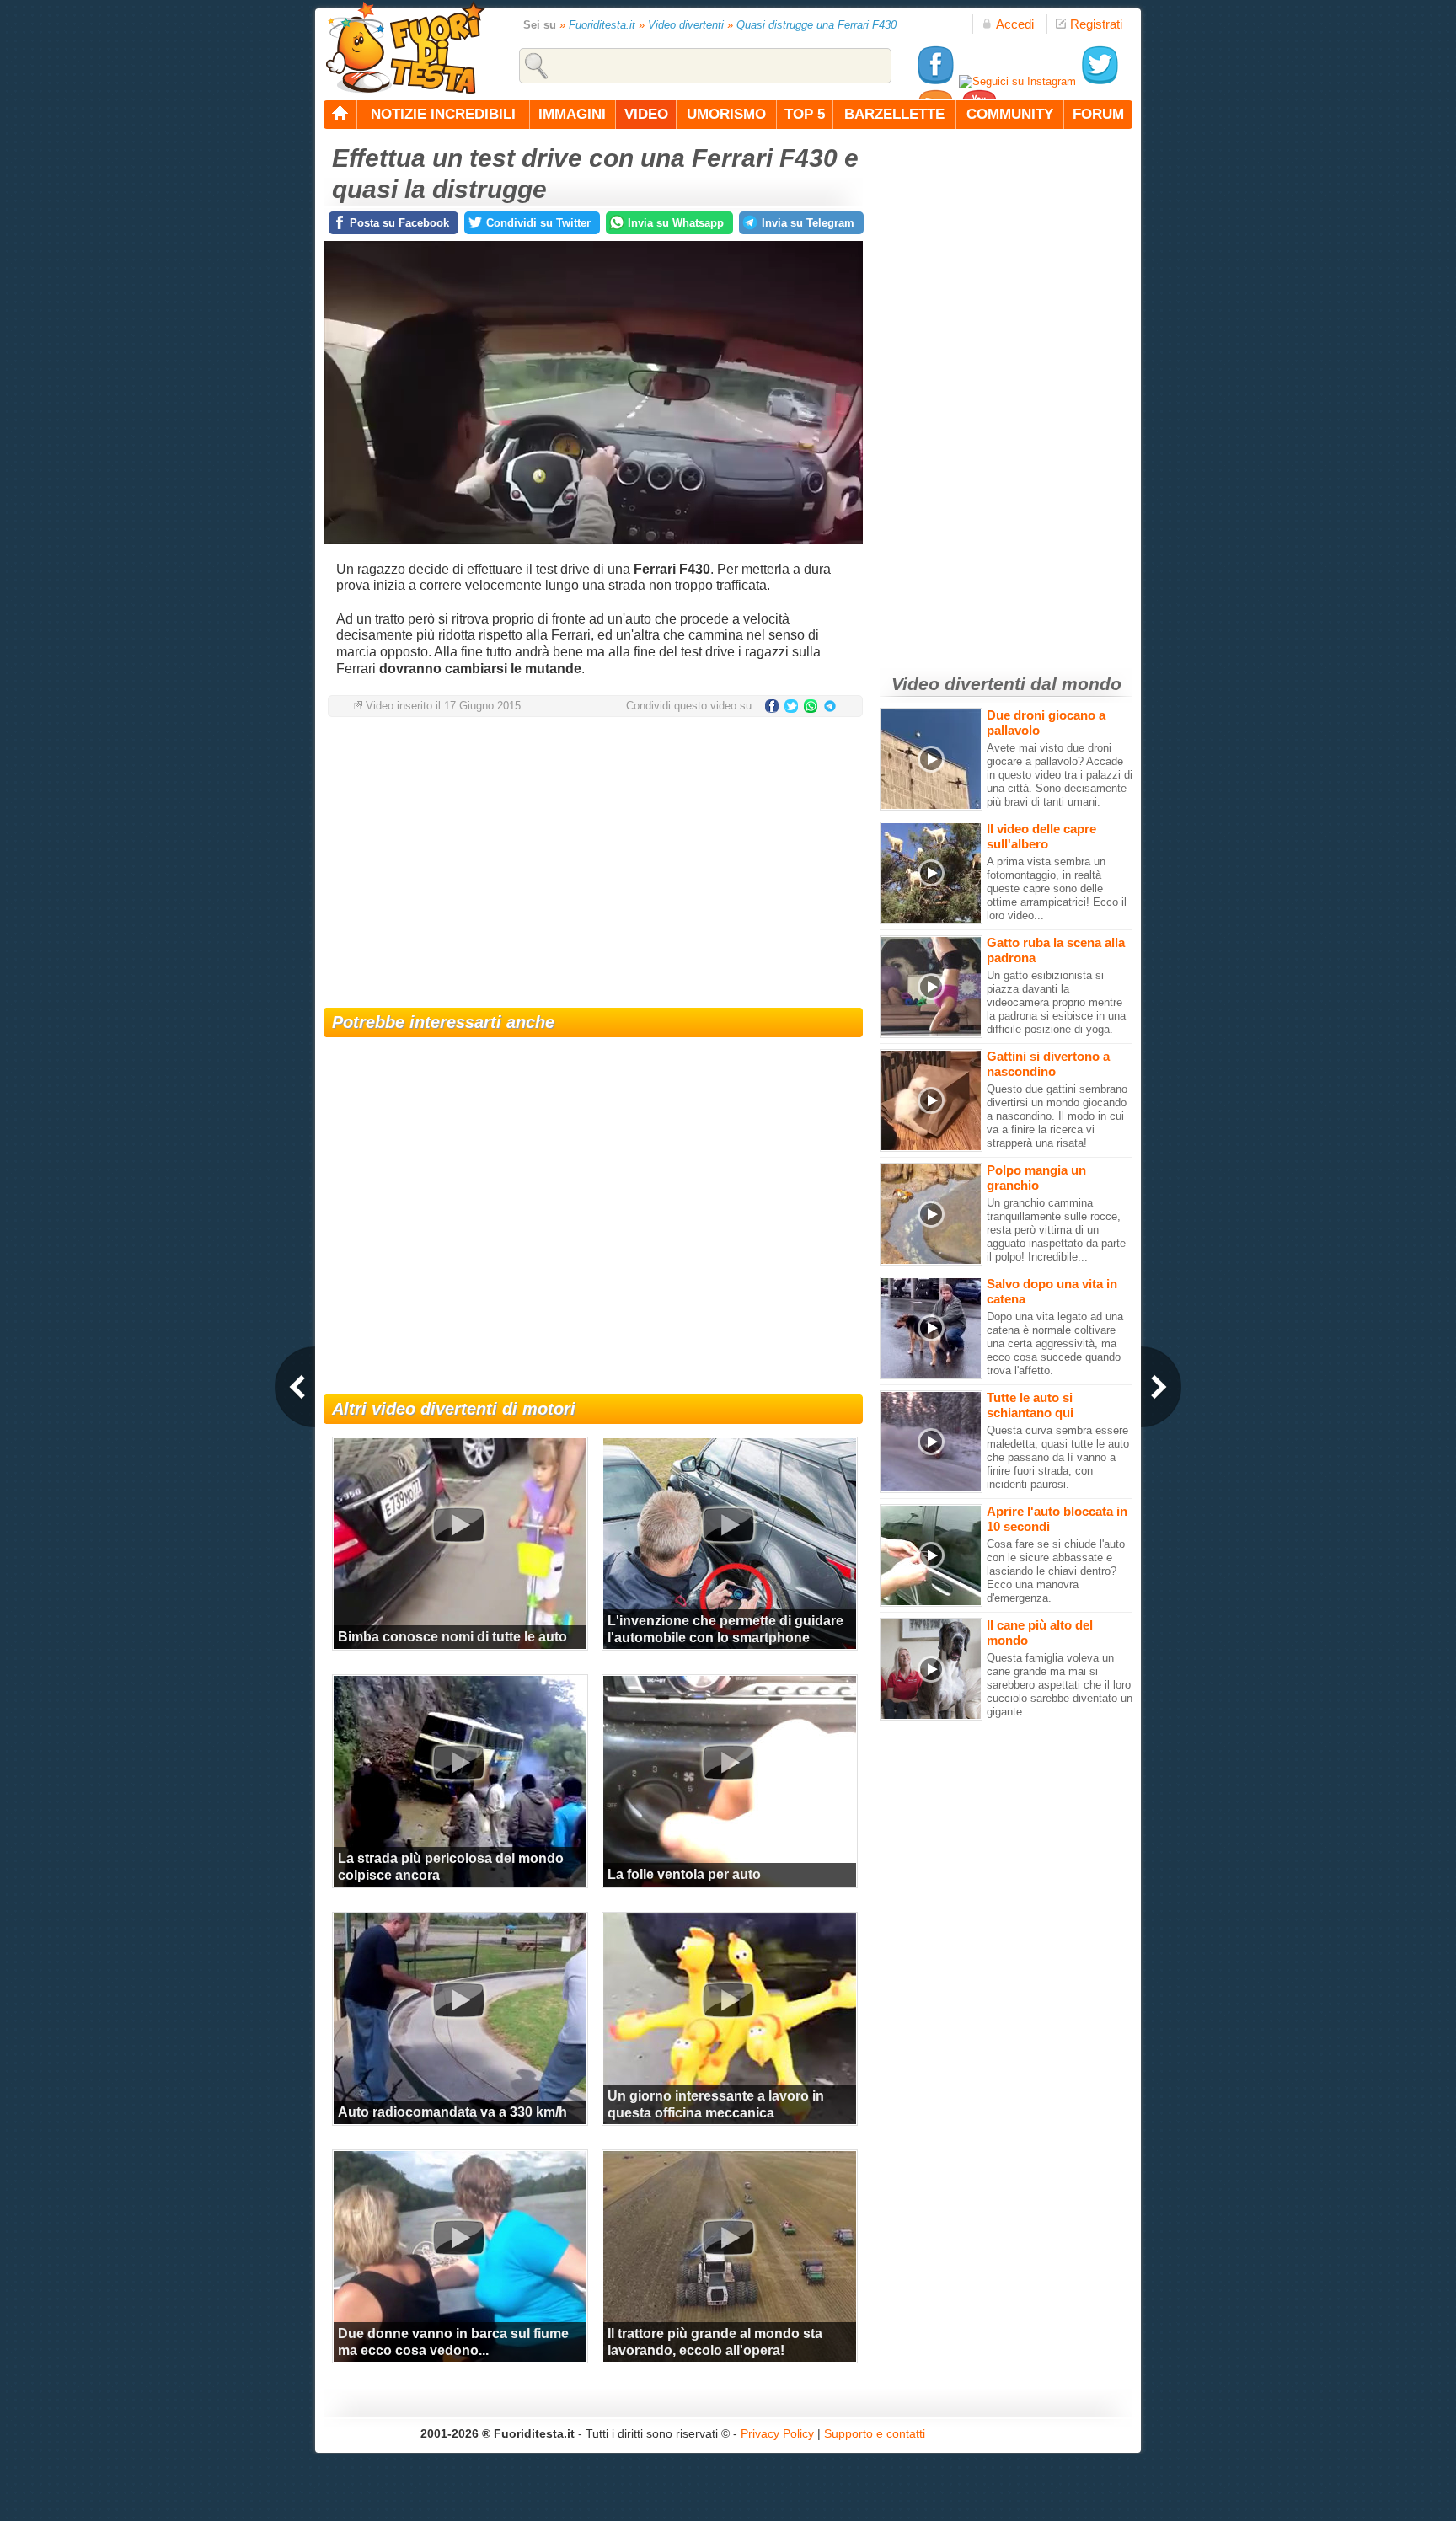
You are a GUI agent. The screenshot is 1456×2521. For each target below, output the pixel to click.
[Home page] (340, 115)
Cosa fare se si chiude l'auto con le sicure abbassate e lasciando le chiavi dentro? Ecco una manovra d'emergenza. (1056, 1571)
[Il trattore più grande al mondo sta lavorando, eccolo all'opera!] (728, 2237)
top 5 (805, 114)
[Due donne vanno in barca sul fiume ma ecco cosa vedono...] (458, 2237)
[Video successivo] (1161, 1387)
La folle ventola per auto (684, 1874)
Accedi (1015, 24)
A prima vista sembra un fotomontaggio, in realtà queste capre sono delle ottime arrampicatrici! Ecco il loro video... (1057, 889)
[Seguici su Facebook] (935, 81)
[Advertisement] (593, 864)
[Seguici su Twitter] (1100, 81)
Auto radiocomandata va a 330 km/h (452, 2112)
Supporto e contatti (875, 2433)
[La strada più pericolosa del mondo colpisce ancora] (458, 1762)
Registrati (1096, 24)
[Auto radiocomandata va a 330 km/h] (458, 1999)
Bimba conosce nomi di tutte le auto (452, 1637)
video (646, 114)
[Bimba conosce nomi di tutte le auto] (458, 1524)
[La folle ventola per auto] (728, 1762)
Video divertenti (686, 25)
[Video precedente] (295, 1387)
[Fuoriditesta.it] (405, 47)
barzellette (894, 114)
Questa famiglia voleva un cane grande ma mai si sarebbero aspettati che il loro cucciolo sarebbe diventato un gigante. (1060, 1685)
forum (1098, 114)
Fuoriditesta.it (602, 25)
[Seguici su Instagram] (1017, 81)
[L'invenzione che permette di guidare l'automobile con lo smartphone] (728, 1524)
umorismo (726, 114)
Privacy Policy (777, 2433)
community (1010, 114)
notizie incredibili (443, 114)
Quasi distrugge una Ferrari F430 (816, 25)
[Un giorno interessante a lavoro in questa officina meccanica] (728, 1999)
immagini (572, 114)
